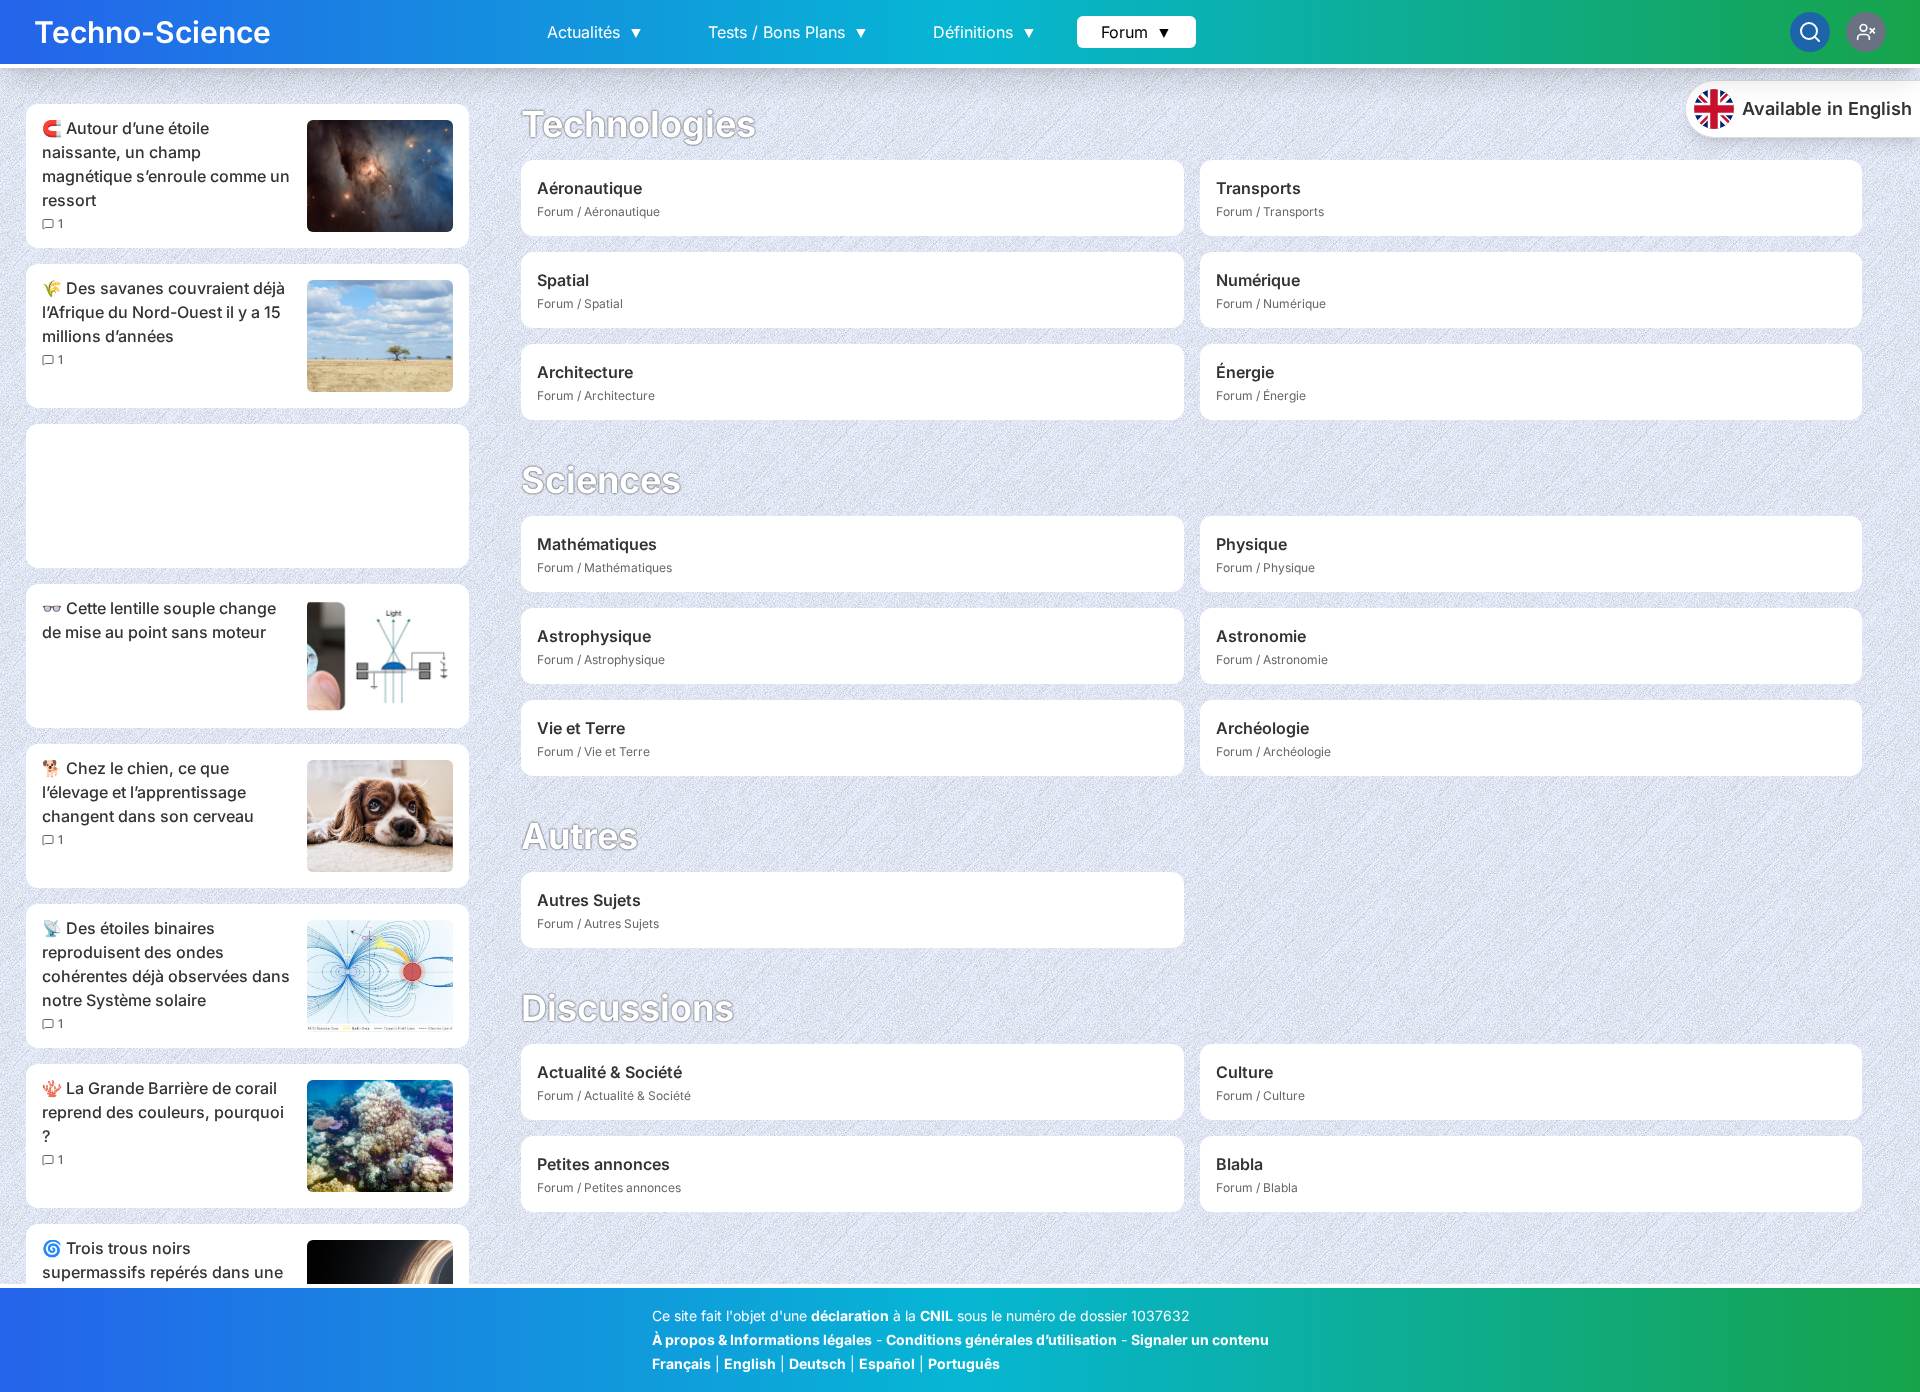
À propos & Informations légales (762, 1339)
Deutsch (817, 1363)
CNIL (936, 1315)
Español (887, 1363)
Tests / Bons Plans (788, 32)
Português (964, 1363)
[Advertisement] (247, 496)
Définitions (985, 32)
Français (681, 1363)
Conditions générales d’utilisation (1001, 1339)
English (750, 1363)
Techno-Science (152, 32)
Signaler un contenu (1200, 1339)
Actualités (595, 32)
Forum (1136, 32)
